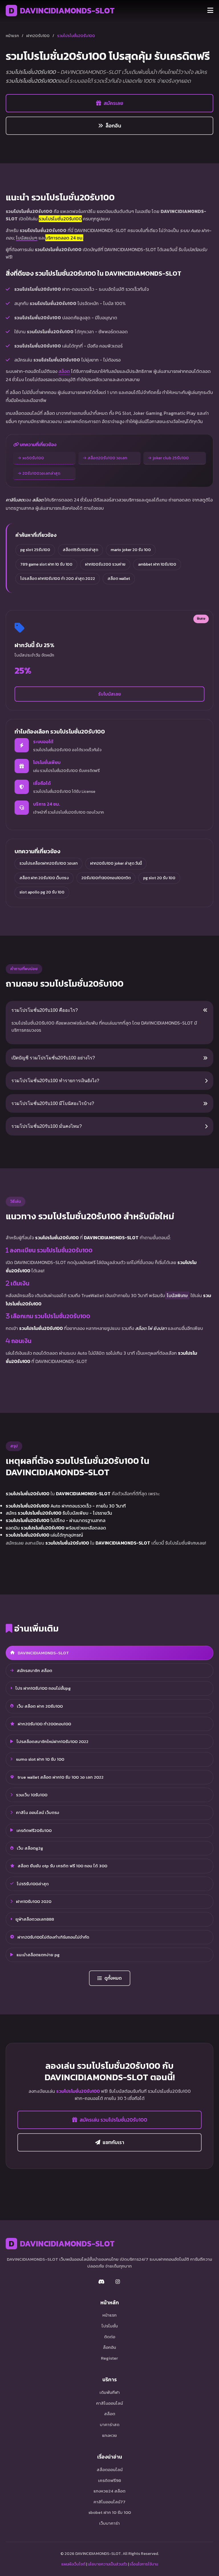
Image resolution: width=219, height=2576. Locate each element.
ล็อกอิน (113, 126)
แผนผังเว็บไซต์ (73, 2564)
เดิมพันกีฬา (110, 2392)
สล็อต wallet (119, 579)
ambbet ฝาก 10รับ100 (157, 564)
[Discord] (102, 2282)
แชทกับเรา (113, 2142)
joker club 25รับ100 (171, 458)
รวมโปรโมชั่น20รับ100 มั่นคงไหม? (47, 1126)
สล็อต (64, 371)
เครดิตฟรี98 (109, 2480)
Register (109, 2358)
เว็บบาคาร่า (109, 2523)
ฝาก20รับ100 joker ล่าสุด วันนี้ (116, 863)
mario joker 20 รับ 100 (131, 550)
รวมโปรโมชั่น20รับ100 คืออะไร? (45, 1010)
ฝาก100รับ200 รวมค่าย (105, 564)
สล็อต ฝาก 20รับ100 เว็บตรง (44, 878)
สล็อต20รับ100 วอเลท (107, 458)
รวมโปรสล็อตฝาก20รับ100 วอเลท (48, 863)
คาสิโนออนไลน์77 (109, 2502)
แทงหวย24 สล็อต (109, 2491)
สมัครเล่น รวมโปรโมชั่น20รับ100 (113, 2120)
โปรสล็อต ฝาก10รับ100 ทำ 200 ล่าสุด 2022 (58, 579)
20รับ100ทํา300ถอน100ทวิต (106, 878)
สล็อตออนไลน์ (110, 2470)
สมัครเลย (113, 103)
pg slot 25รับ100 (35, 550)
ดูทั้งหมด (113, 1978)
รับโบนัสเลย (109, 694)
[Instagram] (117, 2282)
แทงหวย (109, 2435)
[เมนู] (210, 11)
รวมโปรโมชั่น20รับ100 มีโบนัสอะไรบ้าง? (53, 1103)
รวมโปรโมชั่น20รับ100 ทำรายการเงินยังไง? (55, 1081)
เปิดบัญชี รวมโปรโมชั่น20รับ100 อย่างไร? (53, 1058)
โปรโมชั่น (110, 2326)
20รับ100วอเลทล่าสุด (41, 473)
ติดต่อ (110, 2337)
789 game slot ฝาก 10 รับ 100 (46, 564)
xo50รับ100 (33, 458)
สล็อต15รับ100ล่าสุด (80, 550)
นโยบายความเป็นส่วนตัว (108, 2564)
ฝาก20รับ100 (38, 36)
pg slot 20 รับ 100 (159, 878)
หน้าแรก (12, 36)
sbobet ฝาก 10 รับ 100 (110, 2512)
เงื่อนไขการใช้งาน (144, 2564)
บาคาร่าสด (110, 2424)
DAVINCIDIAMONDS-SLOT (62, 11)
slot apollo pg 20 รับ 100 (42, 892)
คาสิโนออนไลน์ (109, 2403)
